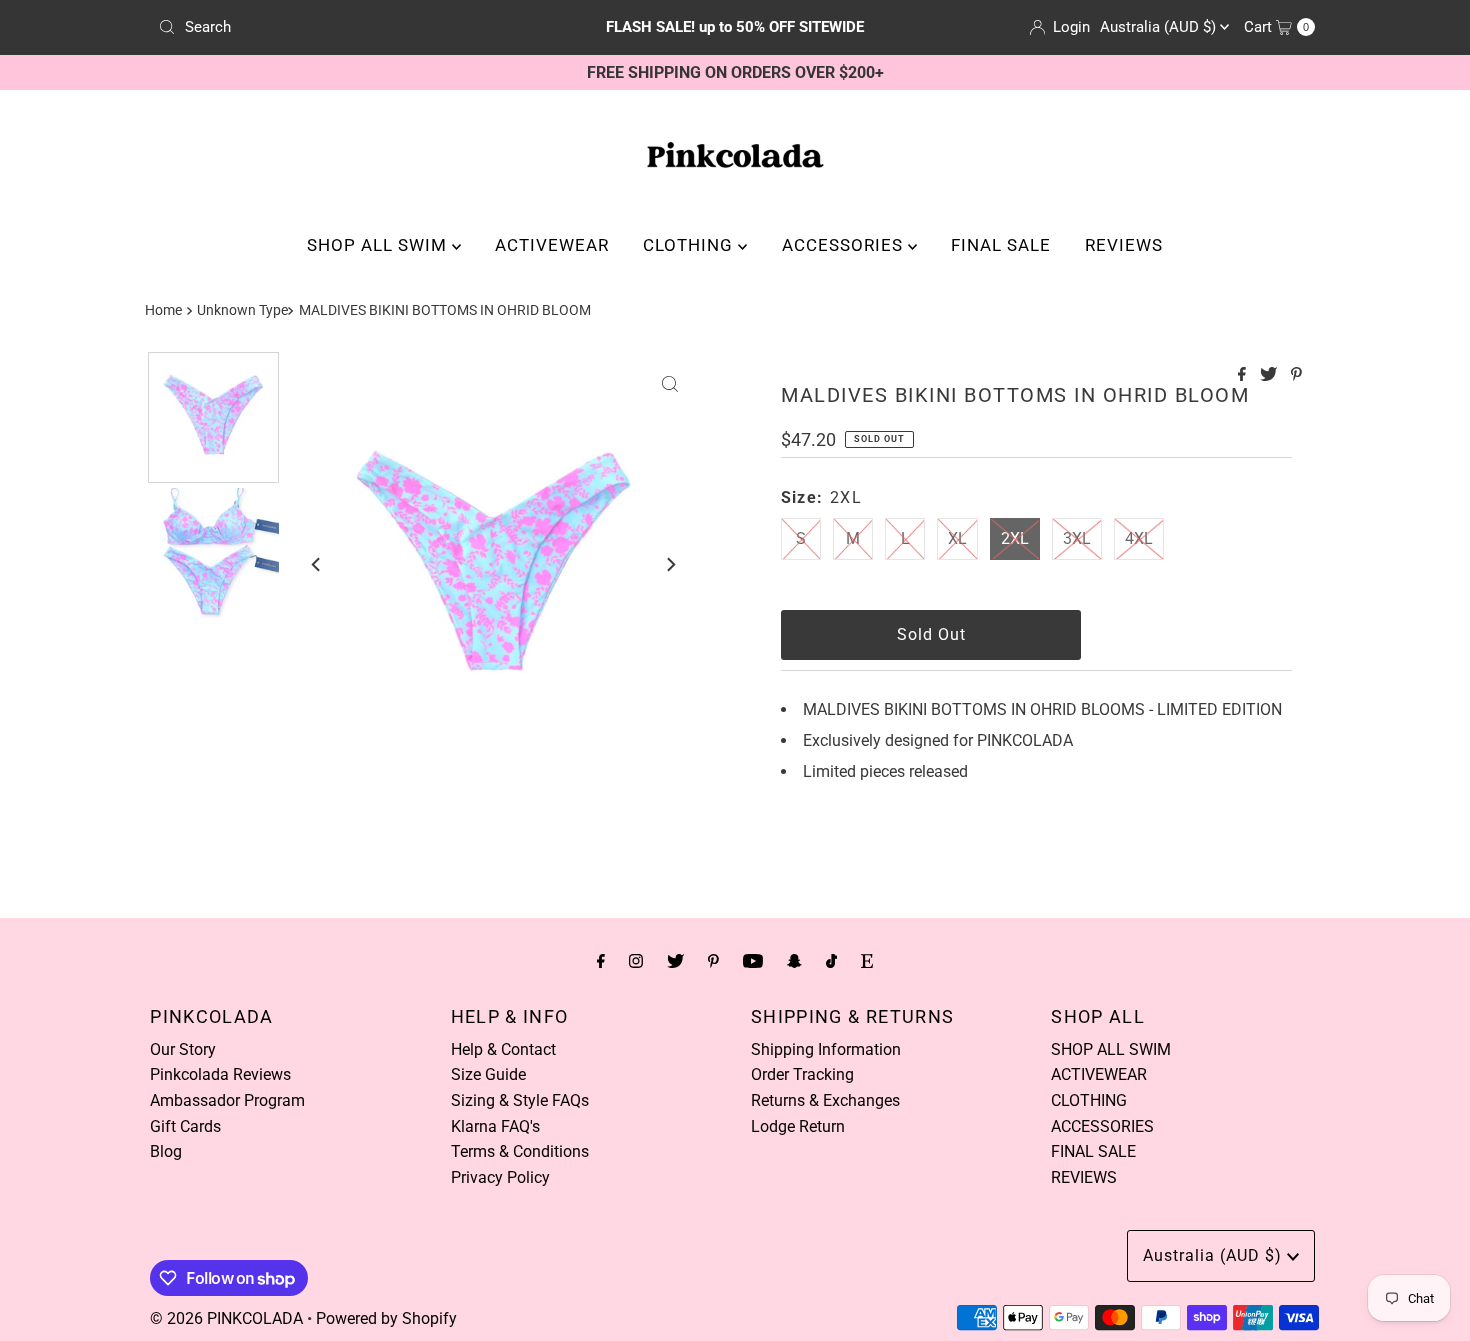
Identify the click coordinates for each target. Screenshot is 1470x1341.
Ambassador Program (227, 1100)
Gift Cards (185, 1126)
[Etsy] (867, 961)
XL (957, 538)
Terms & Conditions (520, 1151)
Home (163, 310)
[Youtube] (753, 961)
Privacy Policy (500, 1177)
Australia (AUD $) (1160, 27)
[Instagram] (636, 961)
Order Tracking (802, 1074)
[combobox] (339, 27)
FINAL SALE (1001, 245)
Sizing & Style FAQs (520, 1100)
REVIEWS (1124, 245)
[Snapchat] (794, 961)
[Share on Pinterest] (1296, 375)
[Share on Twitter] (1270, 375)
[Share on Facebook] (1244, 375)
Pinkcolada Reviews (220, 1074)
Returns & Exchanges (825, 1100)
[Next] (670, 564)
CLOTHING (690, 245)
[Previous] (317, 564)
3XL (1077, 538)
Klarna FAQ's (495, 1126)
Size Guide (488, 1074)
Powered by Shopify (386, 1318)
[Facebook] (601, 961)
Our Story (183, 1049)
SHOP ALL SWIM (379, 245)
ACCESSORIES (845, 245)
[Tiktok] (831, 961)
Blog (166, 1151)
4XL (1139, 538)
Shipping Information (826, 1049)
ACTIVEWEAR (552, 245)
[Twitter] (675, 961)
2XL (1015, 538)
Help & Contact (503, 1049)
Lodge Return (798, 1126)
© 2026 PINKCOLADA (226, 1318)
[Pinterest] (713, 961)
